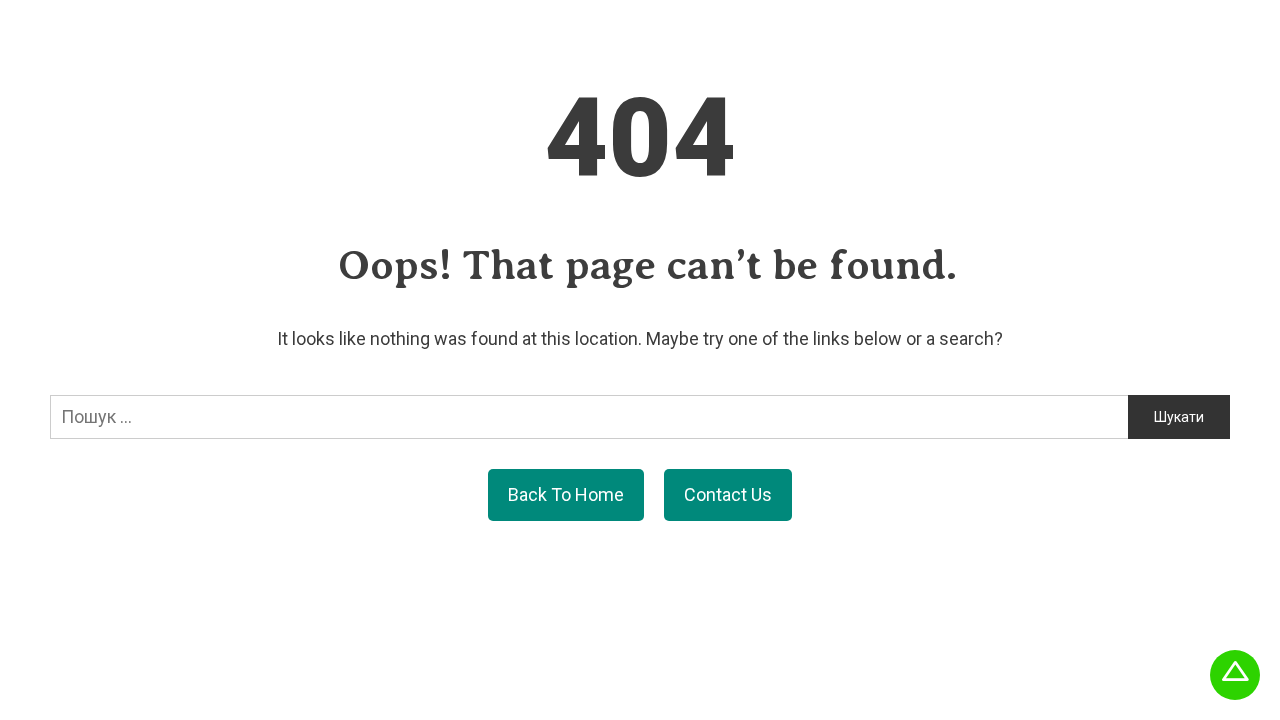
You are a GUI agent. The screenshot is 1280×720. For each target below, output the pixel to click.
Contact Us (728, 494)
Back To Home (566, 494)
